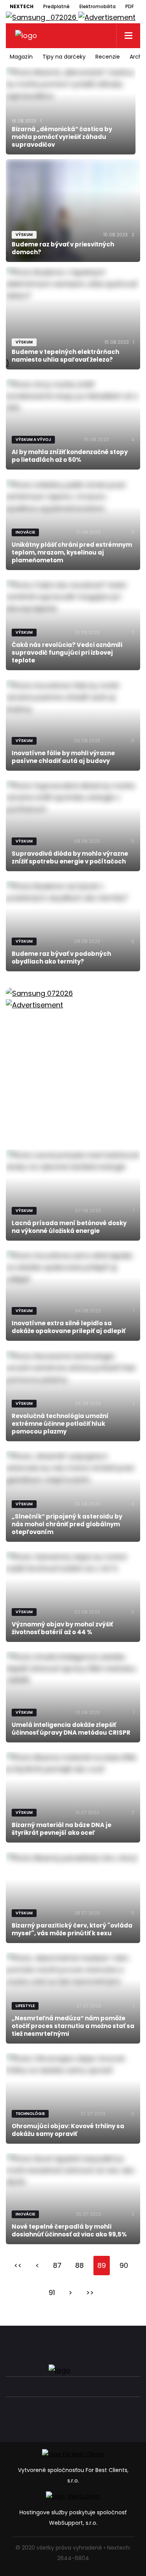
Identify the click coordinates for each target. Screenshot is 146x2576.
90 (124, 2265)
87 (57, 2265)
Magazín (21, 57)
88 (79, 2265)
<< (18, 2265)
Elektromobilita (98, 6)
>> (90, 2293)
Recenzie (108, 57)
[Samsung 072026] (73, 1060)
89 (102, 2265)
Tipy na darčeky (64, 57)
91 (52, 2293)
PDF (130, 6)
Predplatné (56, 6)
